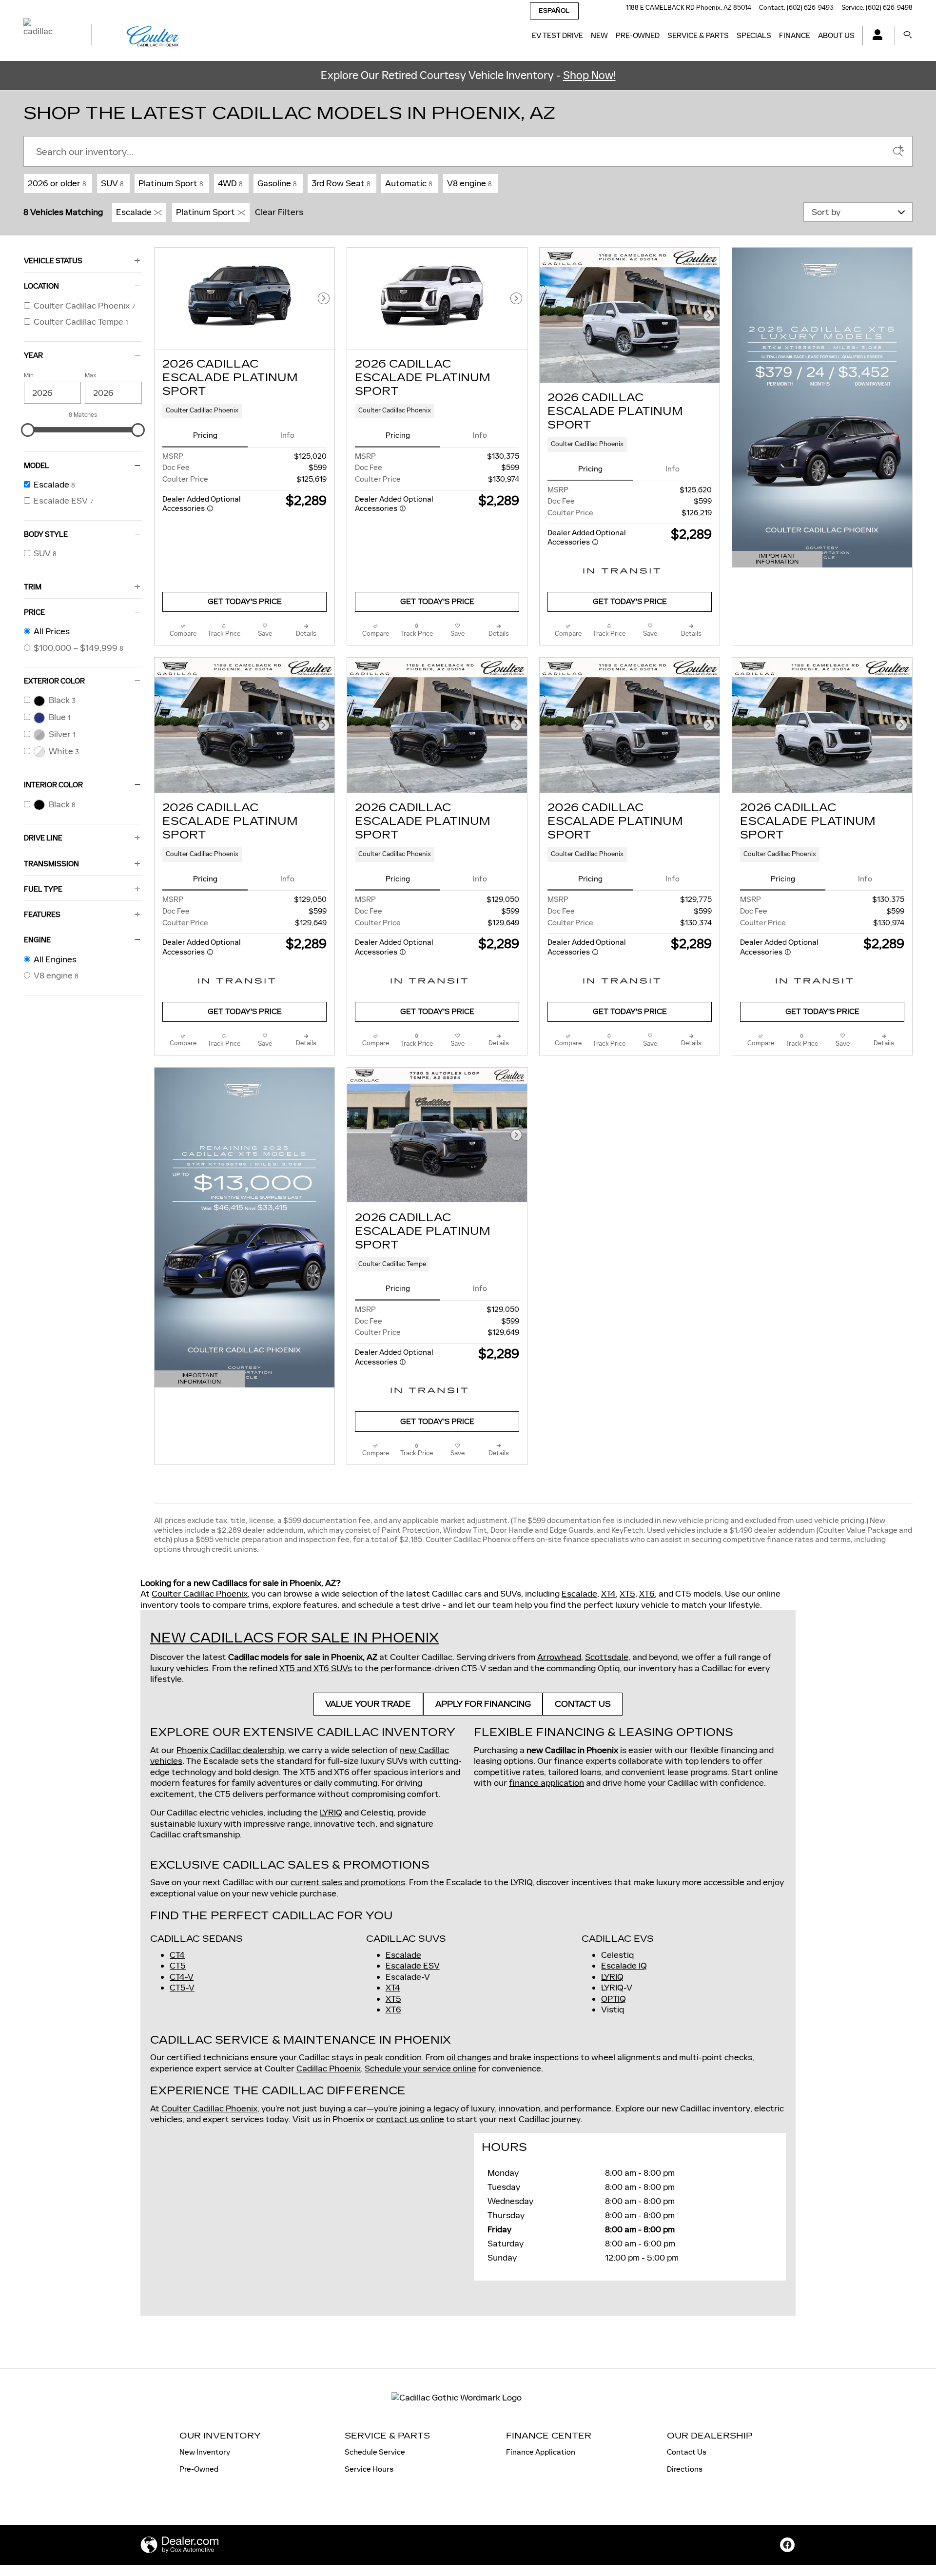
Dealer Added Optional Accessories (202, 504)
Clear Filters (279, 212)
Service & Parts (698, 35)
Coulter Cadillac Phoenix (200, 1594)
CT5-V (182, 1988)
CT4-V (182, 1977)
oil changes (469, 2057)
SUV (112, 183)
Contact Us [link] (583, 1704)
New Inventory (205, 2452)
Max (90, 375)
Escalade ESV (413, 1966)
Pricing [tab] (205, 435)
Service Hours (369, 2469)
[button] (244, 411)
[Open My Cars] (875, 36)
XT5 (627, 1594)
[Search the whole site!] (908, 35)
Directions (685, 2469)
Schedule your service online (420, 2069)
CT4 (177, 1955)
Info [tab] (287, 435)
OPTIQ (614, 1999)
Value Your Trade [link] (368, 1704)
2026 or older (57, 183)
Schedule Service (375, 2452)
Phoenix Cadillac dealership (230, 1750)
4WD (230, 183)
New (599, 35)
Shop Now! (589, 75)
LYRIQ (331, 1813)
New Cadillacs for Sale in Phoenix (294, 1638)
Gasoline (277, 183)
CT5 (178, 1966)
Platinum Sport (171, 183)
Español (554, 11)
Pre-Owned (638, 35)
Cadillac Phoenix (329, 2069)
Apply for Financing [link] (483, 1704)
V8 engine (469, 183)
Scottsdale (607, 1657)
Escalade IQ (624, 1966)
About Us (836, 35)
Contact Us (687, 2452)
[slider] (28, 430)
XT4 (608, 1594)
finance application (546, 1783)
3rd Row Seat (341, 183)
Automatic (409, 183)
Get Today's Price (245, 602)
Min (29, 375)
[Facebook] (787, 2545)
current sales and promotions (348, 1882)
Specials (754, 35)
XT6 (647, 1594)
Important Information (781, 560)
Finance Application (541, 2452)
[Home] (49, 36)
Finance (795, 35)
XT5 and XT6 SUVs (316, 1668)
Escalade (134, 212)
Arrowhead (559, 1657)
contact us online (410, 2119)
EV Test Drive (557, 35)
